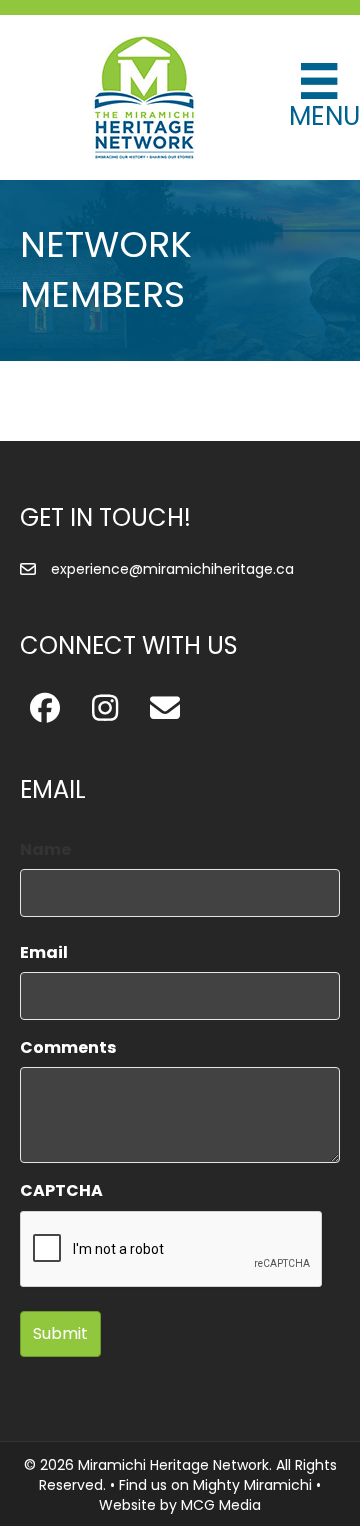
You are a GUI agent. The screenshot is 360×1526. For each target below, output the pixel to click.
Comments (68, 1047)
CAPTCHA (61, 1190)
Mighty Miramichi (252, 1485)
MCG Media (221, 1505)
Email (44, 952)
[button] (45, 708)
